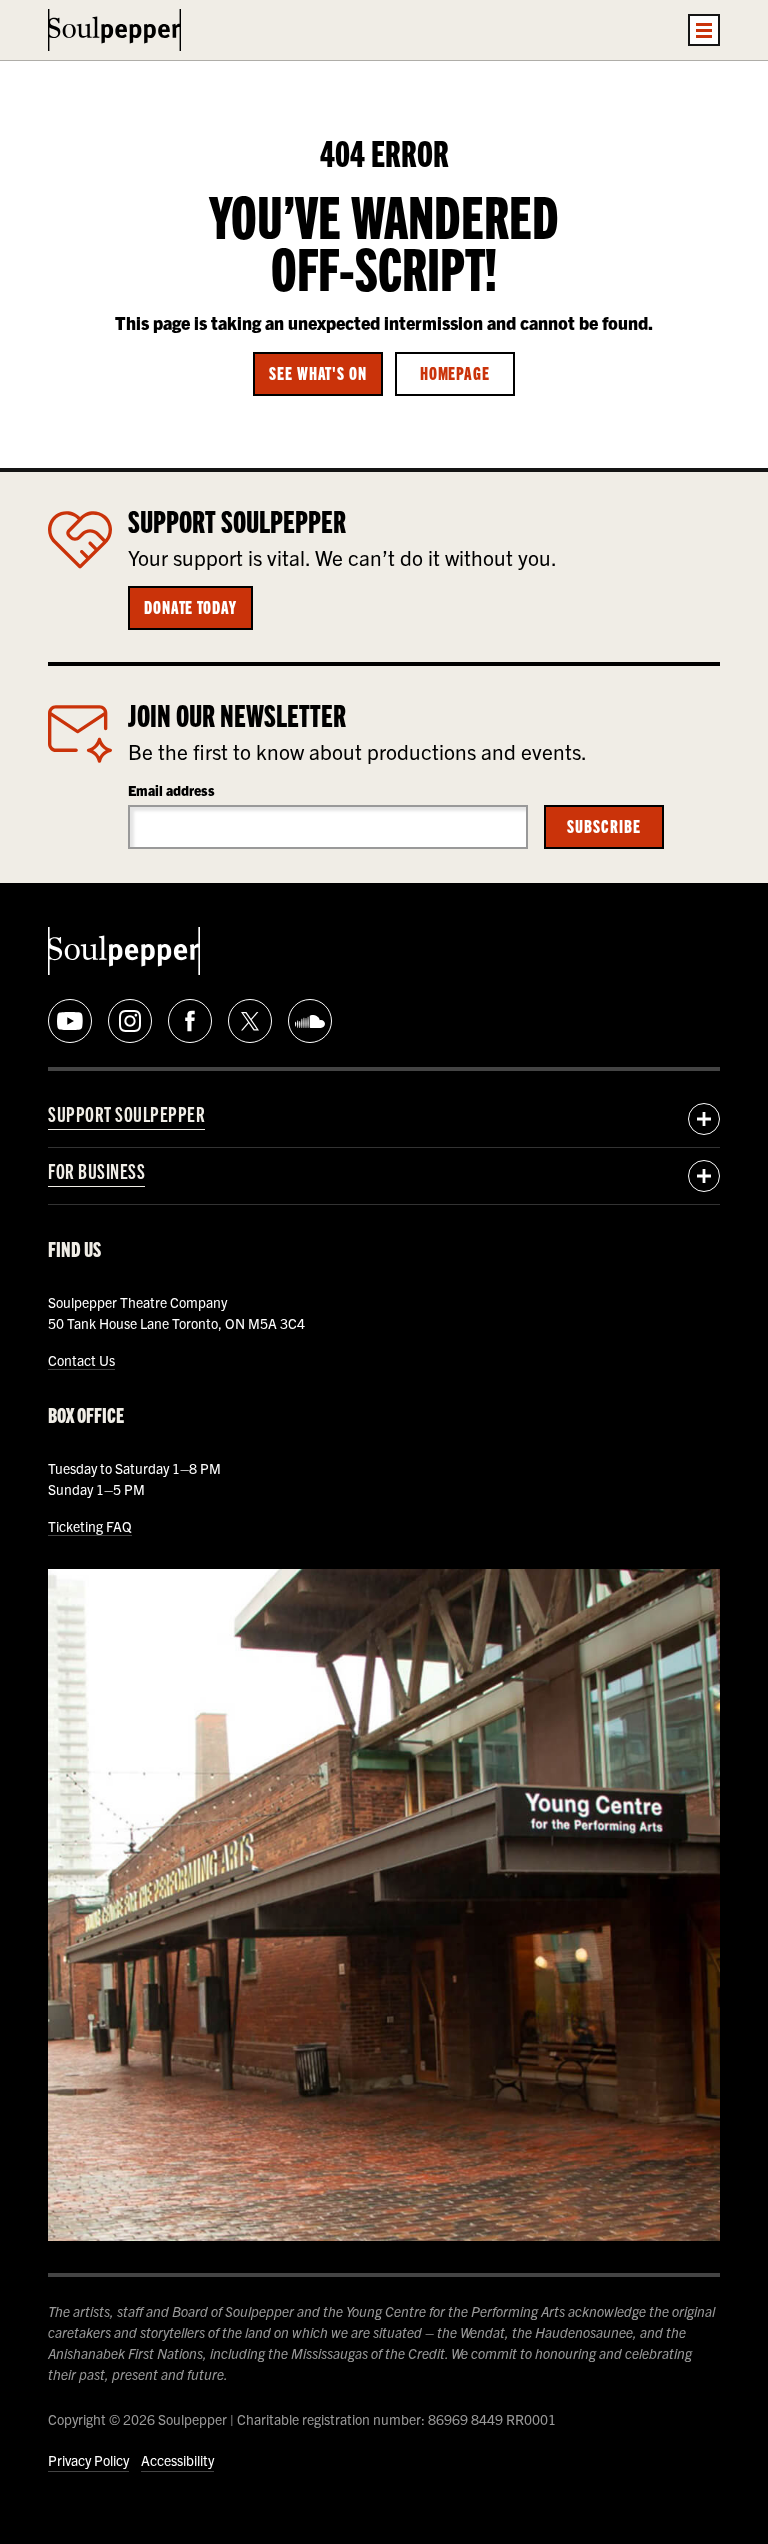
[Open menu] (704, 30)
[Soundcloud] (310, 1021)
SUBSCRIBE (603, 825)
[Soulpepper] (114, 30)
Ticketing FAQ (90, 1526)
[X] (250, 1021)
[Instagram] (130, 1021)
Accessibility (177, 2460)
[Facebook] (190, 1021)
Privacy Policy (88, 2460)
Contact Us (81, 1360)
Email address (171, 790)
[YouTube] (70, 1021)
